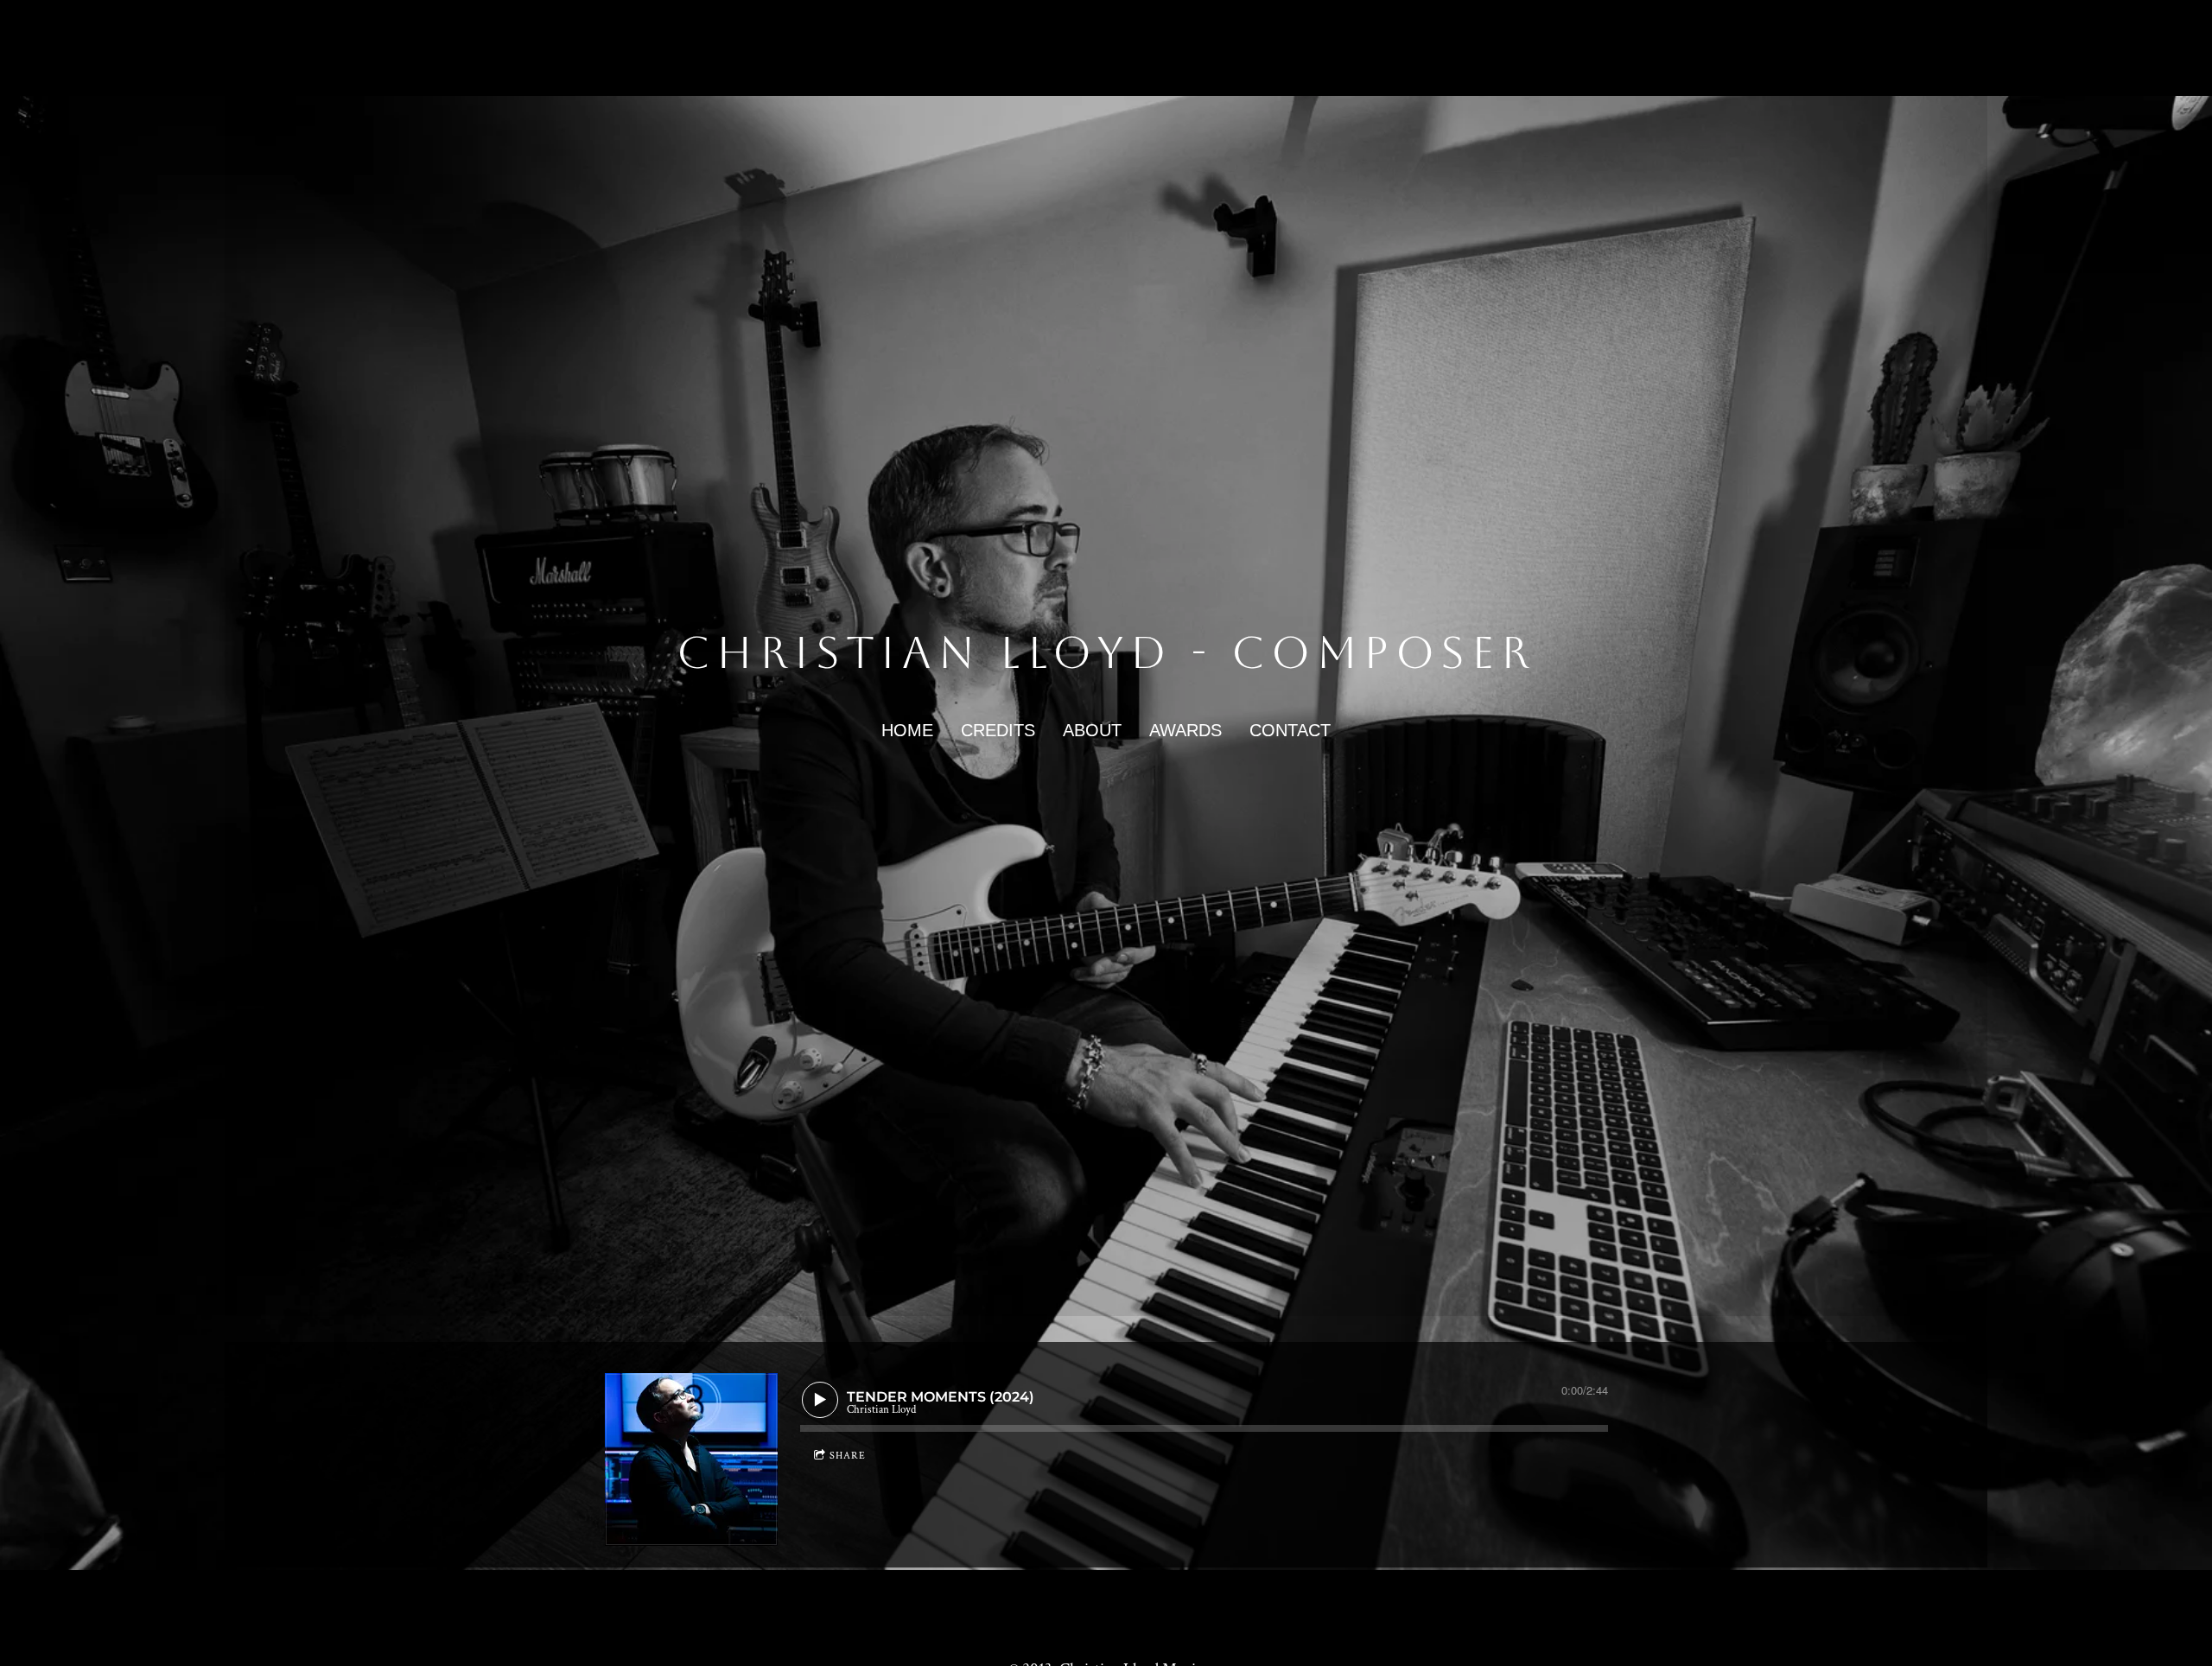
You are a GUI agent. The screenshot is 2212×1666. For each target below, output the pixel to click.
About (1092, 730)
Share (848, 1456)
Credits (998, 730)
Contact (1290, 730)
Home (907, 730)
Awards (1185, 730)
